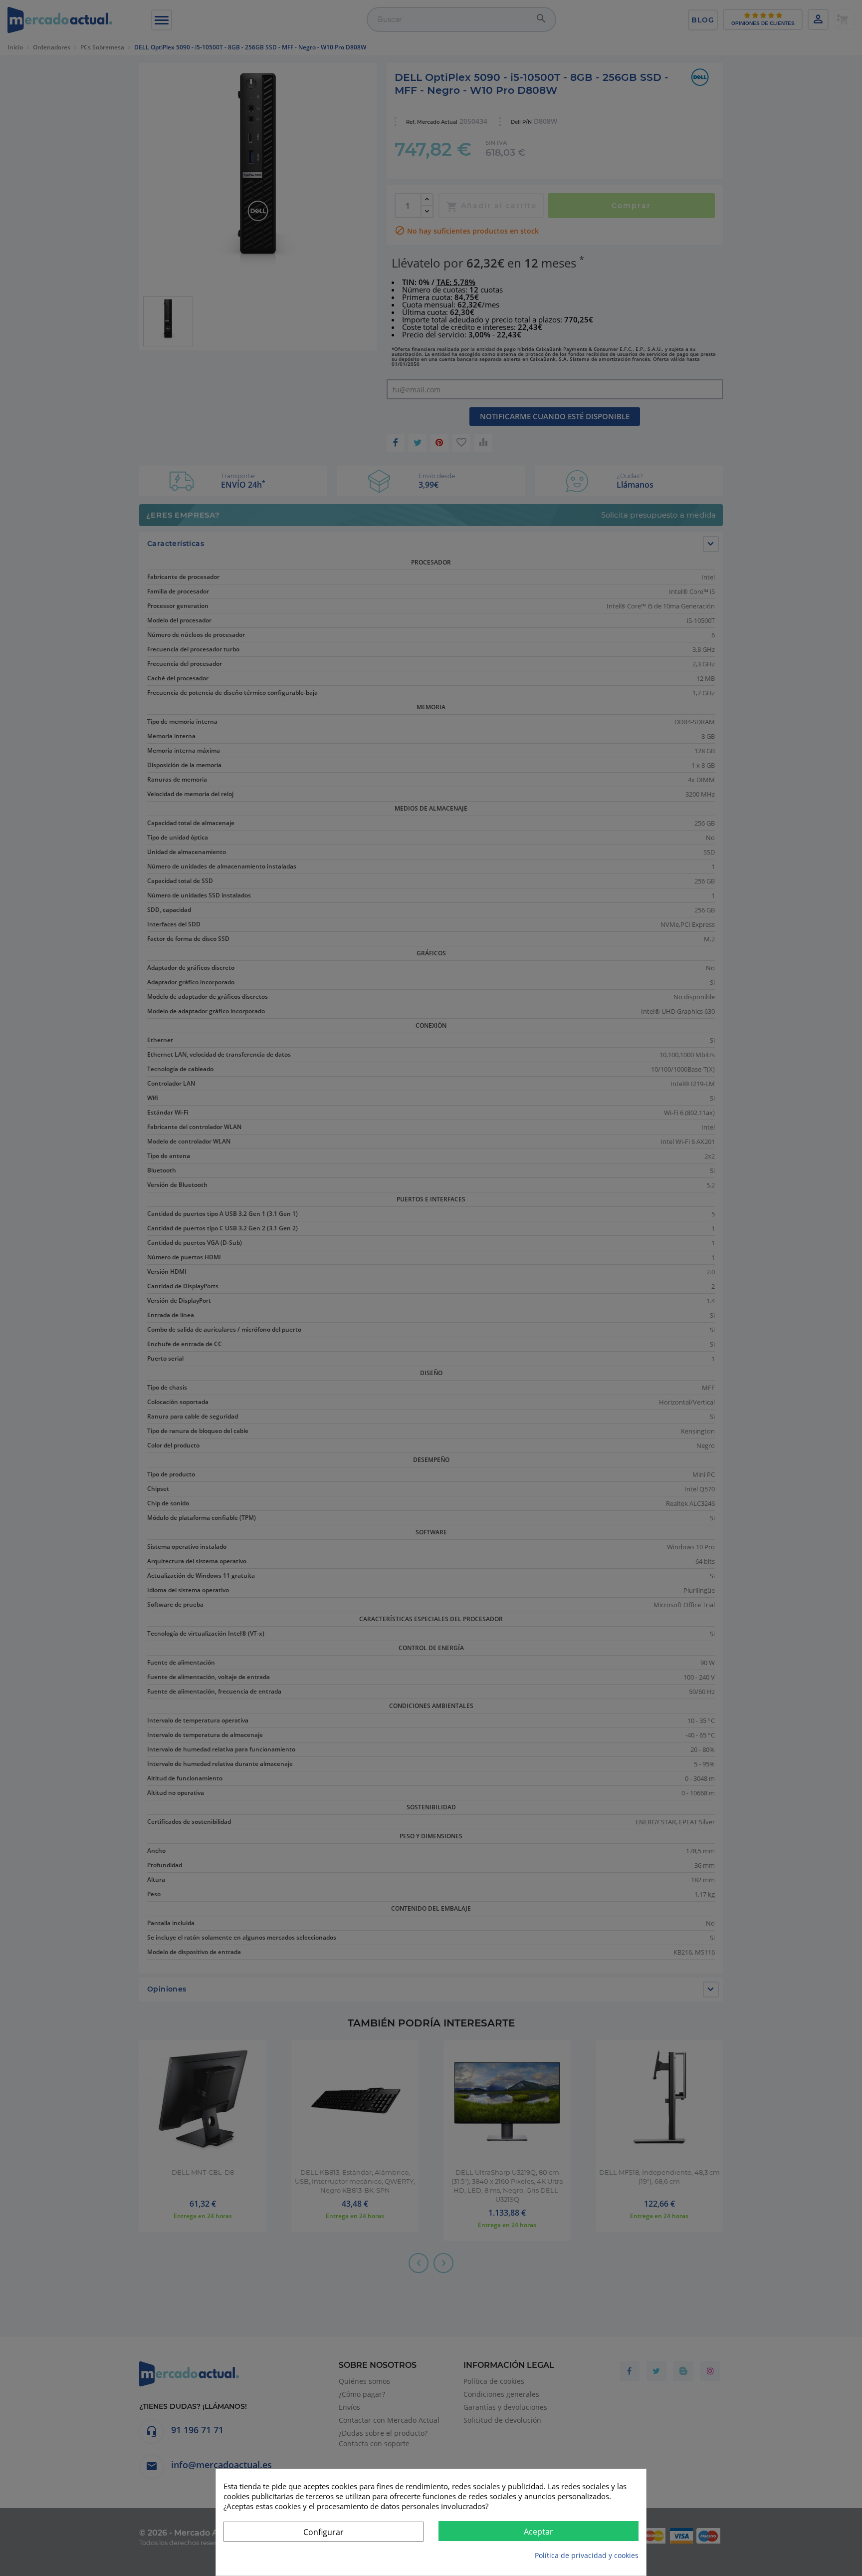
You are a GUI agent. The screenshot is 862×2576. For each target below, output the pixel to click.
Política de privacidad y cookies (587, 2555)
